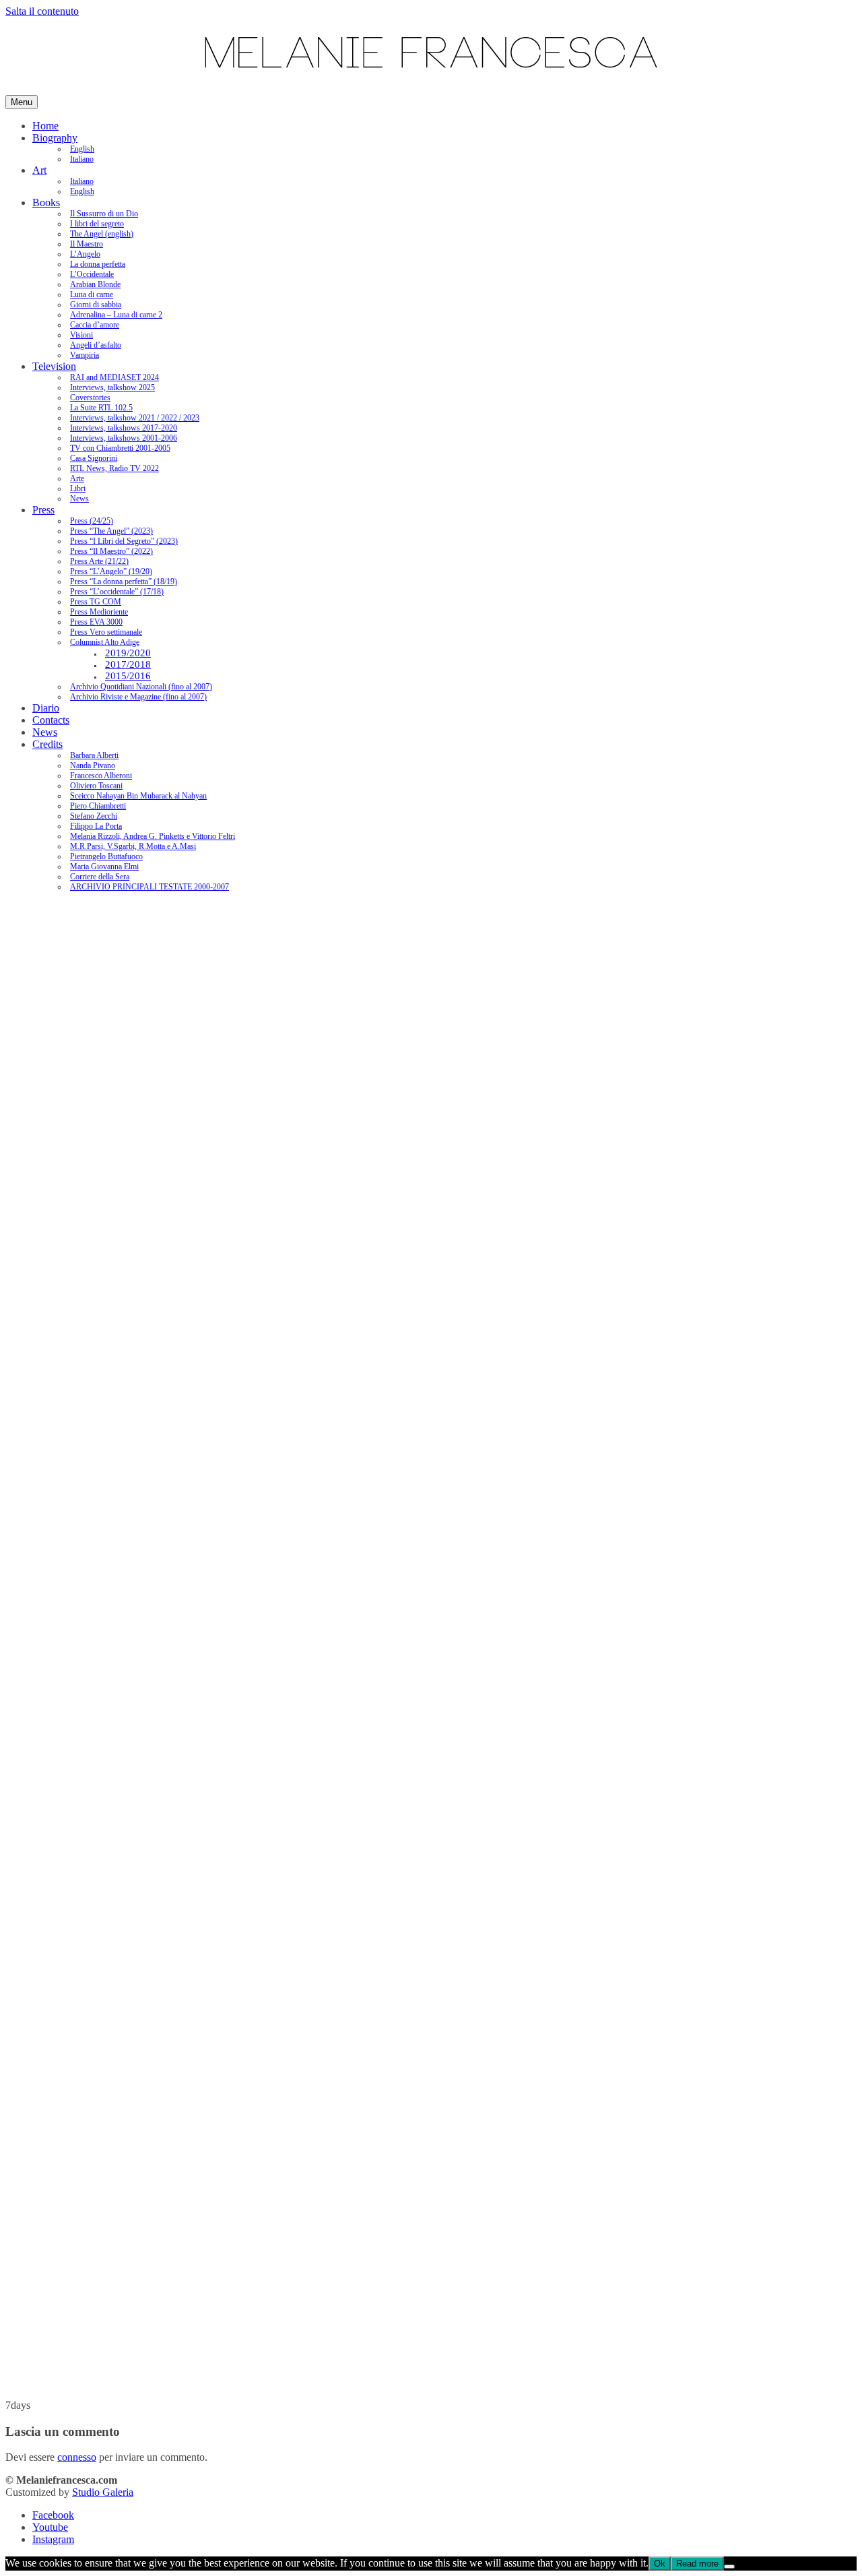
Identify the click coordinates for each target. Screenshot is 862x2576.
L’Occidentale (92, 274)
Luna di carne (92, 294)
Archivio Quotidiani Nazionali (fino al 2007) (141, 687)
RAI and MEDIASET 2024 (114, 377)
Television (54, 366)
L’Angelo (85, 254)
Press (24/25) (92, 521)
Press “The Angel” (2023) (111, 531)
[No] (729, 2567)
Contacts (51, 720)
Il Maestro (87, 244)
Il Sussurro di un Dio (104, 214)
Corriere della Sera (100, 877)
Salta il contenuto (42, 11)
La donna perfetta (98, 264)
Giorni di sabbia (96, 305)
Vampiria (85, 355)
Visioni (81, 335)
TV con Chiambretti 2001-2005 (120, 448)
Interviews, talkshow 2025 (112, 387)
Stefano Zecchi (94, 816)
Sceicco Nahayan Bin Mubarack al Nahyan (138, 796)
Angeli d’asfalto (96, 345)
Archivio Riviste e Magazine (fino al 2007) (138, 697)
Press (43, 510)
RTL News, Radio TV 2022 (114, 468)
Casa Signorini (94, 458)
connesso (77, 2457)
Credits (47, 744)
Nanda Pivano (93, 765)
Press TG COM (96, 602)
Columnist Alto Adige (105, 642)
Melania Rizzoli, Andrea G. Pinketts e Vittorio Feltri (153, 836)
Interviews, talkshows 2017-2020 (124, 428)
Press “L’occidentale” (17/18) (117, 592)
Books (46, 202)
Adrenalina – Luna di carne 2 (116, 315)
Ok (660, 2564)
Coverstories (90, 398)
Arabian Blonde (95, 284)
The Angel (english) (102, 234)
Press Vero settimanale (106, 632)
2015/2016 (128, 676)
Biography (55, 138)
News (79, 499)
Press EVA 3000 (96, 622)
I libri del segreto (97, 224)
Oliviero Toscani (96, 786)
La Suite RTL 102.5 (101, 408)
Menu (22, 102)
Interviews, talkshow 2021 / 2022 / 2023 (135, 418)
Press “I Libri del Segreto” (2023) (124, 541)
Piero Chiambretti (98, 806)
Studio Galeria (103, 2492)
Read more (697, 2564)
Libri (78, 489)
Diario (46, 708)
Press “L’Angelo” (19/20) (111, 571)
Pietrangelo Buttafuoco (106, 856)
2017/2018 (128, 664)
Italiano (82, 159)
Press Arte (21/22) (99, 561)
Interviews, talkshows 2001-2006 (124, 438)
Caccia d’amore (95, 325)
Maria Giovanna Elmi (104, 867)
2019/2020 (128, 653)
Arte (77, 478)
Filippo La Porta (96, 826)
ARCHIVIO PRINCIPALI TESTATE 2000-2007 (150, 887)
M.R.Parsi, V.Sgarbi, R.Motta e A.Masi (133, 846)
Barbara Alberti (94, 755)
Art (39, 170)
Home (45, 126)
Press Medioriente (99, 612)
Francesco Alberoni (101, 776)
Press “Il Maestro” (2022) (111, 551)
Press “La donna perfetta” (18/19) (124, 582)
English (82, 149)
